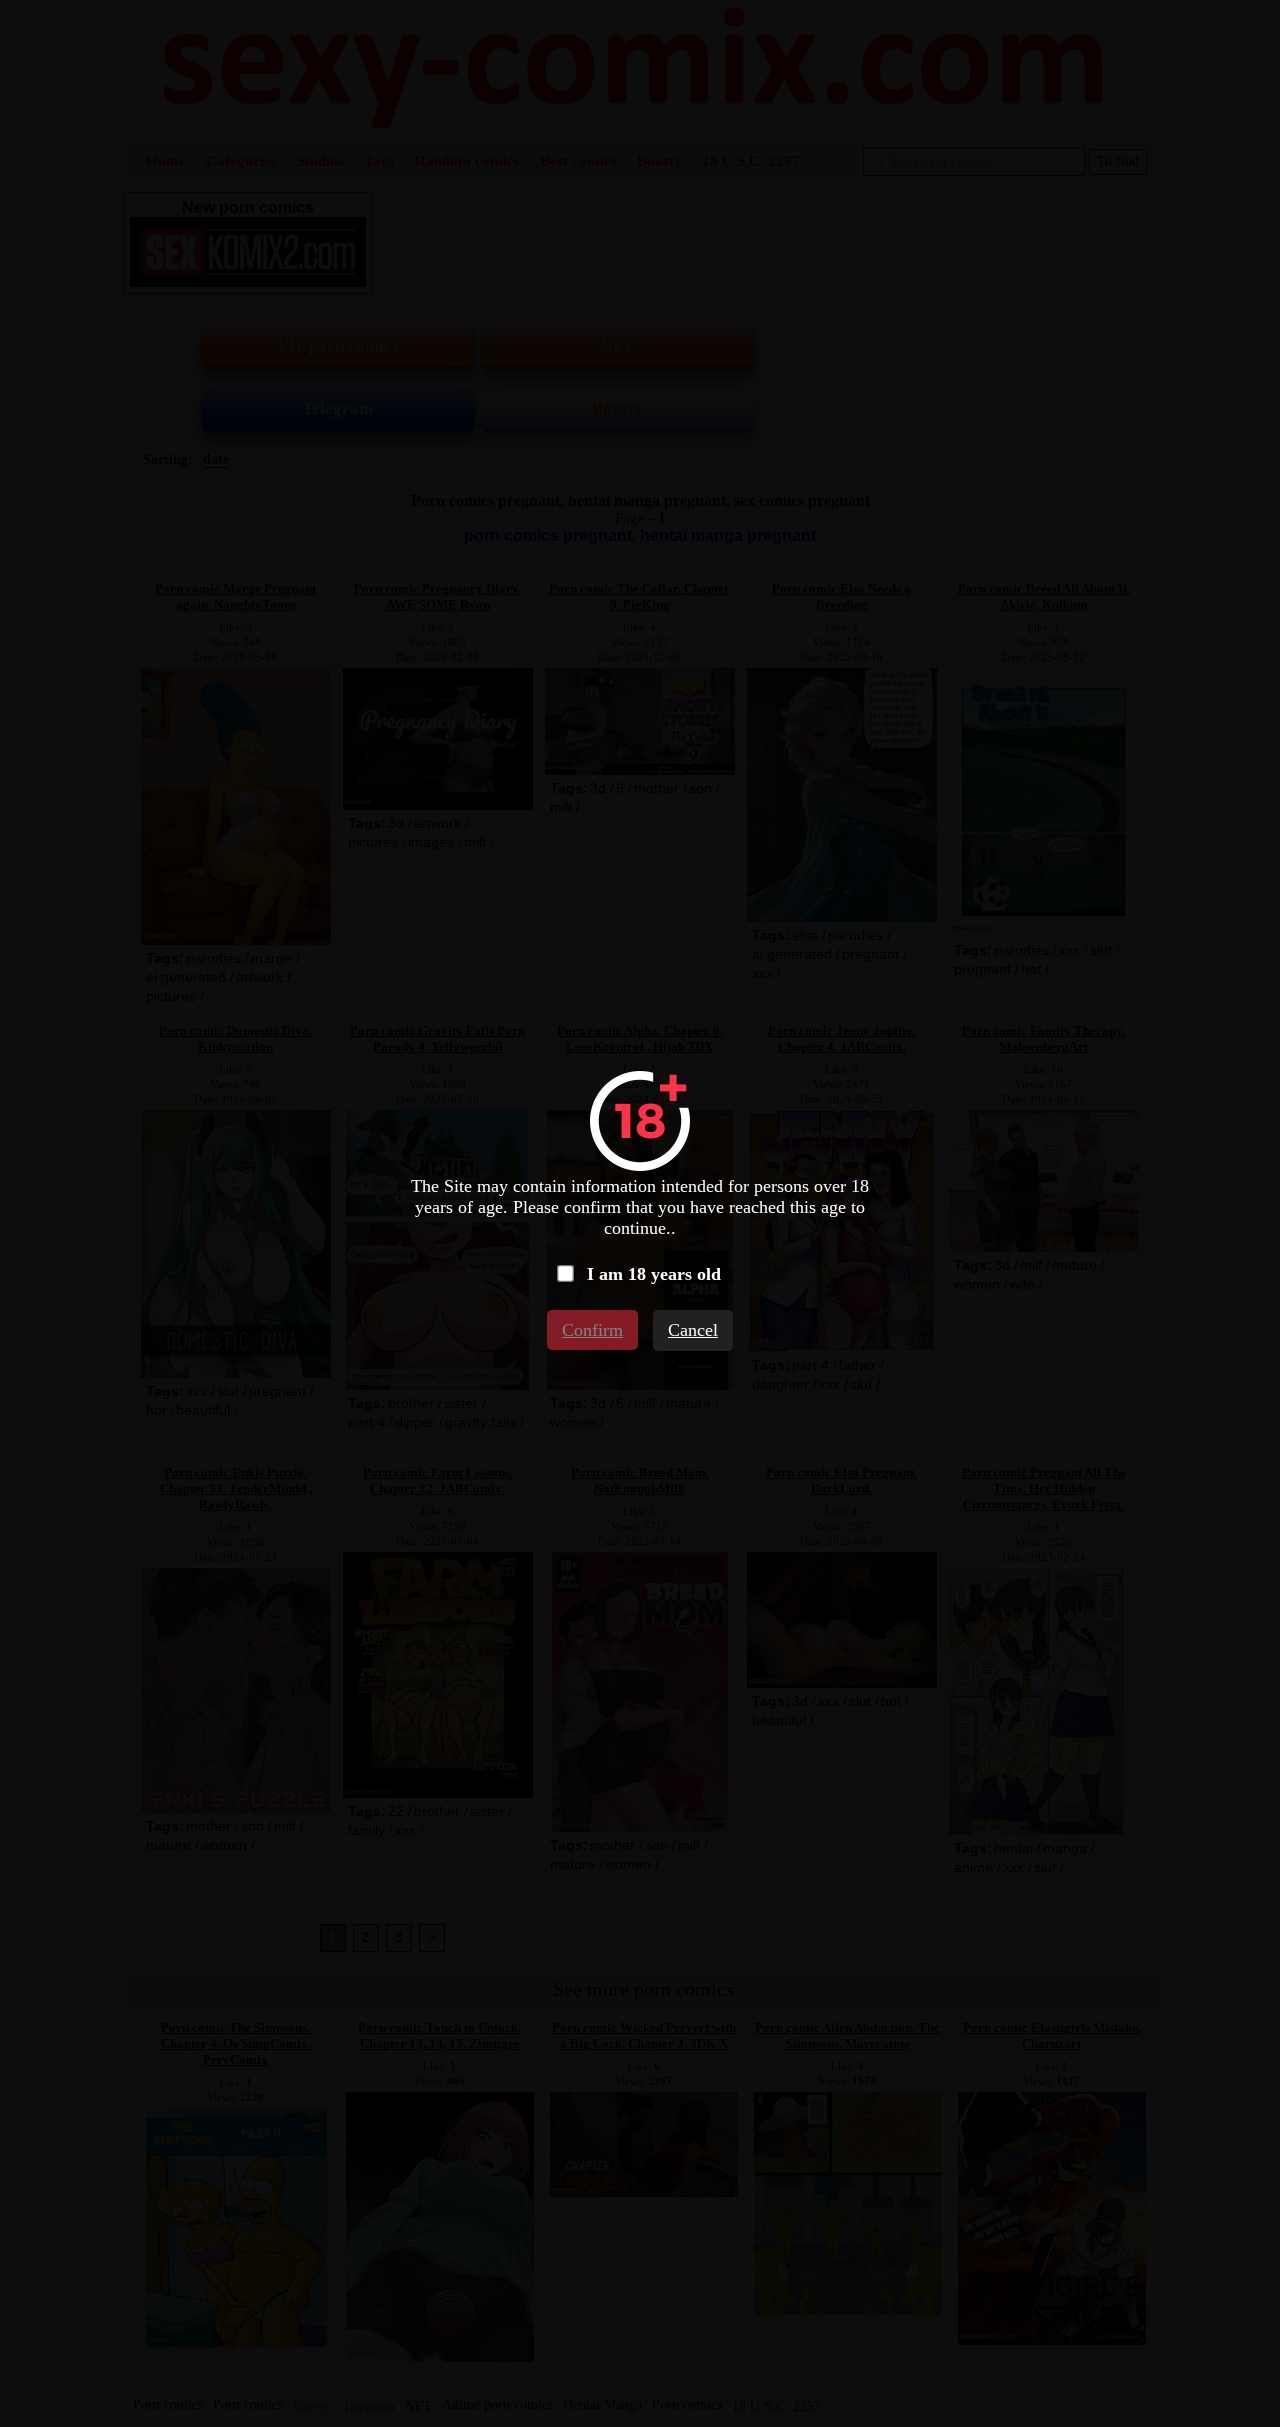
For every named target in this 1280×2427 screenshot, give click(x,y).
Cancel (693, 1330)
